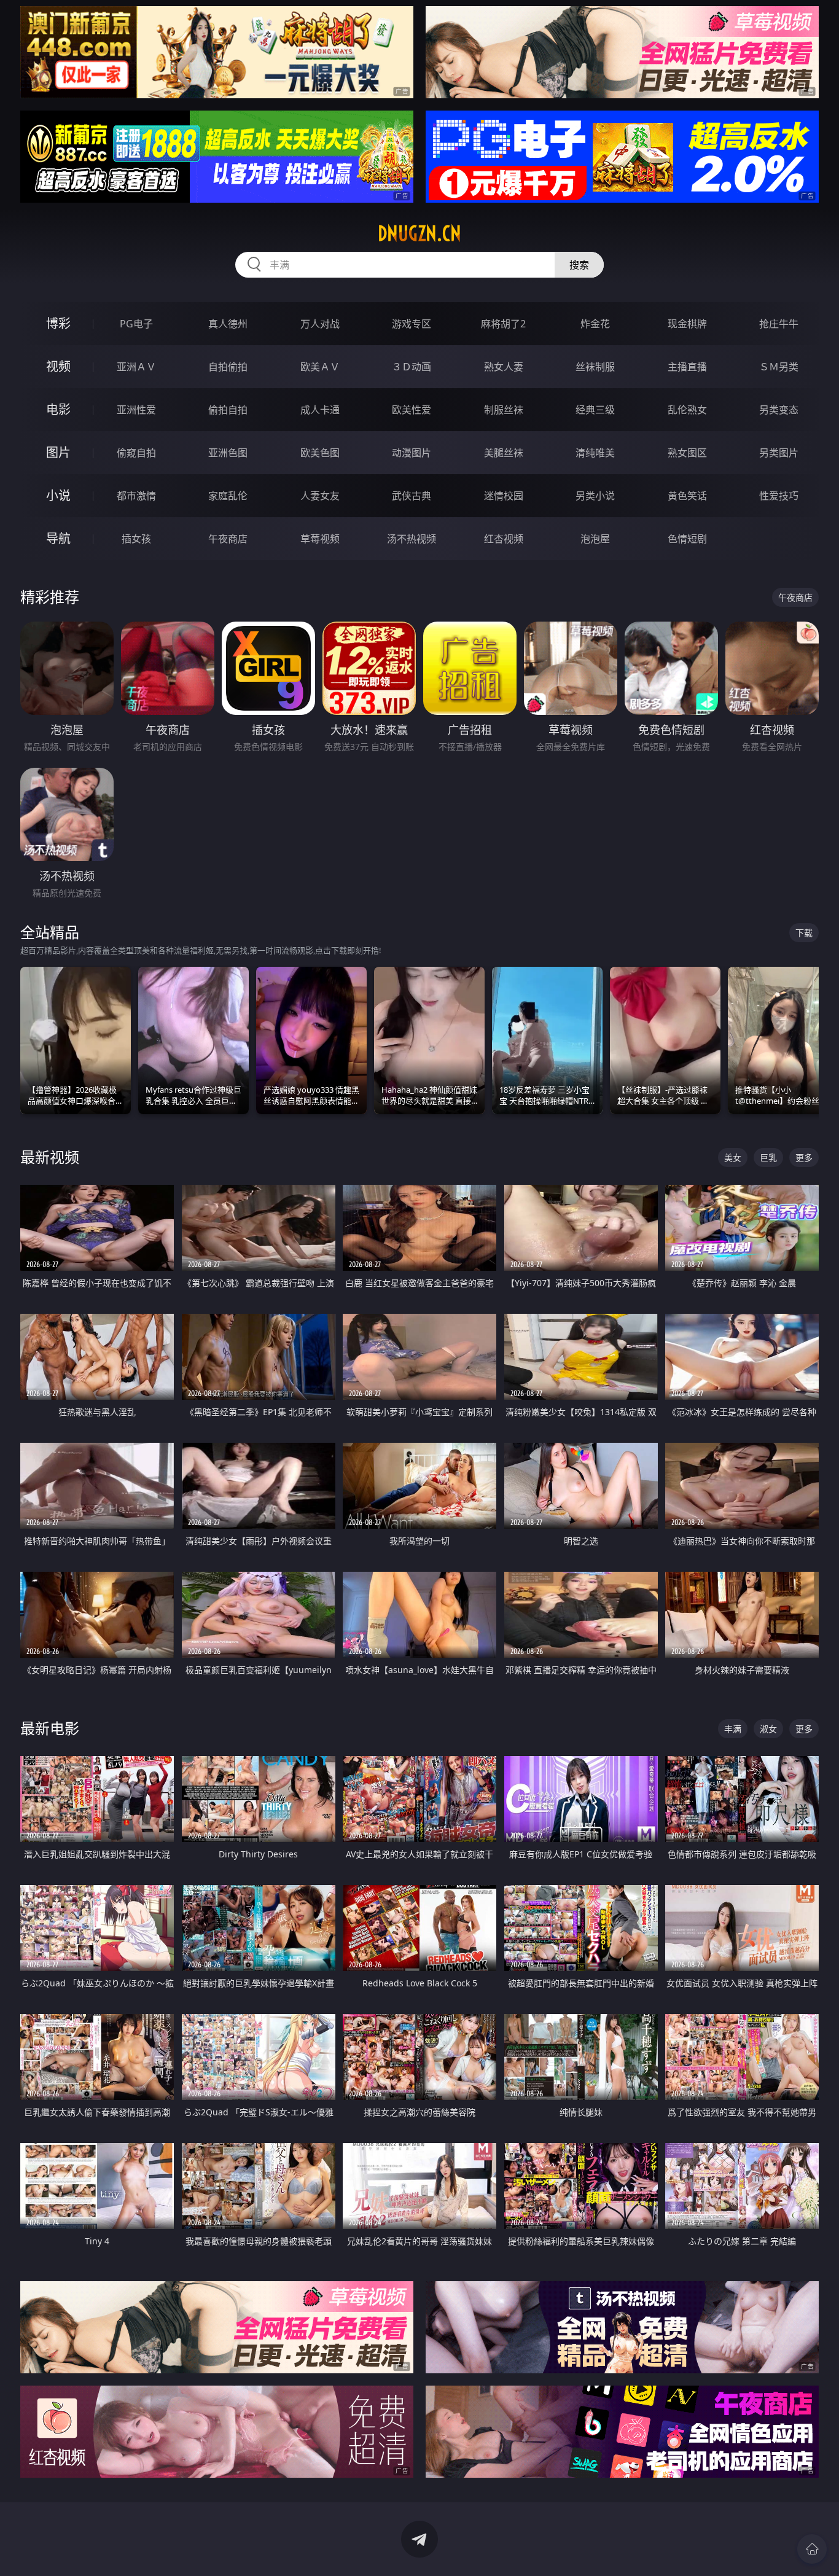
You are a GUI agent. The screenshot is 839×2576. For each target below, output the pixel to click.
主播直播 (687, 367)
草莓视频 (320, 539)
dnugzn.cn (419, 233)
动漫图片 (412, 453)
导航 (58, 538)
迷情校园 (504, 496)
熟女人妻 (504, 367)
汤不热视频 (412, 539)
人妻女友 (320, 496)
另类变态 (779, 410)
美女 (733, 1157)
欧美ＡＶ (320, 367)
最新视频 (50, 1157)
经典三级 (595, 410)
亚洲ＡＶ (136, 367)
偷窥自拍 (136, 453)
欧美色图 (320, 453)
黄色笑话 (687, 496)
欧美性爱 (412, 410)
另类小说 (595, 496)
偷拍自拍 (228, 410)
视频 (58, 366)
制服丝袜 (504, 410)
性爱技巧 (779, 496)
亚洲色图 (228, 453)
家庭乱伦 (228, 496)
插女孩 (136, 539)
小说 (58, 495)
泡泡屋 (595, 539)
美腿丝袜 (504, 453)
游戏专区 (412, 324)
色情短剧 (687, 539)
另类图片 (779, 453)
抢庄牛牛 (779, 324)
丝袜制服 (595, 367)
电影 (58, 409)
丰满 (733, 1729)
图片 (58, 452)
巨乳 (768, 1157)
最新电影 (50, 1728)
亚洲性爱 (136, 410)
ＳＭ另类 (779, 367)
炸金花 (595, 324)
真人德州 (228, 324)
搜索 (579, 265)
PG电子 (136, 324)
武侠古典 (412, 496)
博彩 (58, 323)
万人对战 (320, 324)
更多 (804, 1157)
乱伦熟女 (687, 410)
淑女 (768, 1729)
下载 (804, 933)
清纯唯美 (595, 453)
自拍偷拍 (228, 367)
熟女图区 (687, 453)
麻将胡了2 (503, 324)
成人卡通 (320, 410)
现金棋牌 (687, 324)
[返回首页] (812, 2549)
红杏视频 (504, 539)
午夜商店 (228, 539)
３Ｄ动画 (412, 367)
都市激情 (136, 496)
